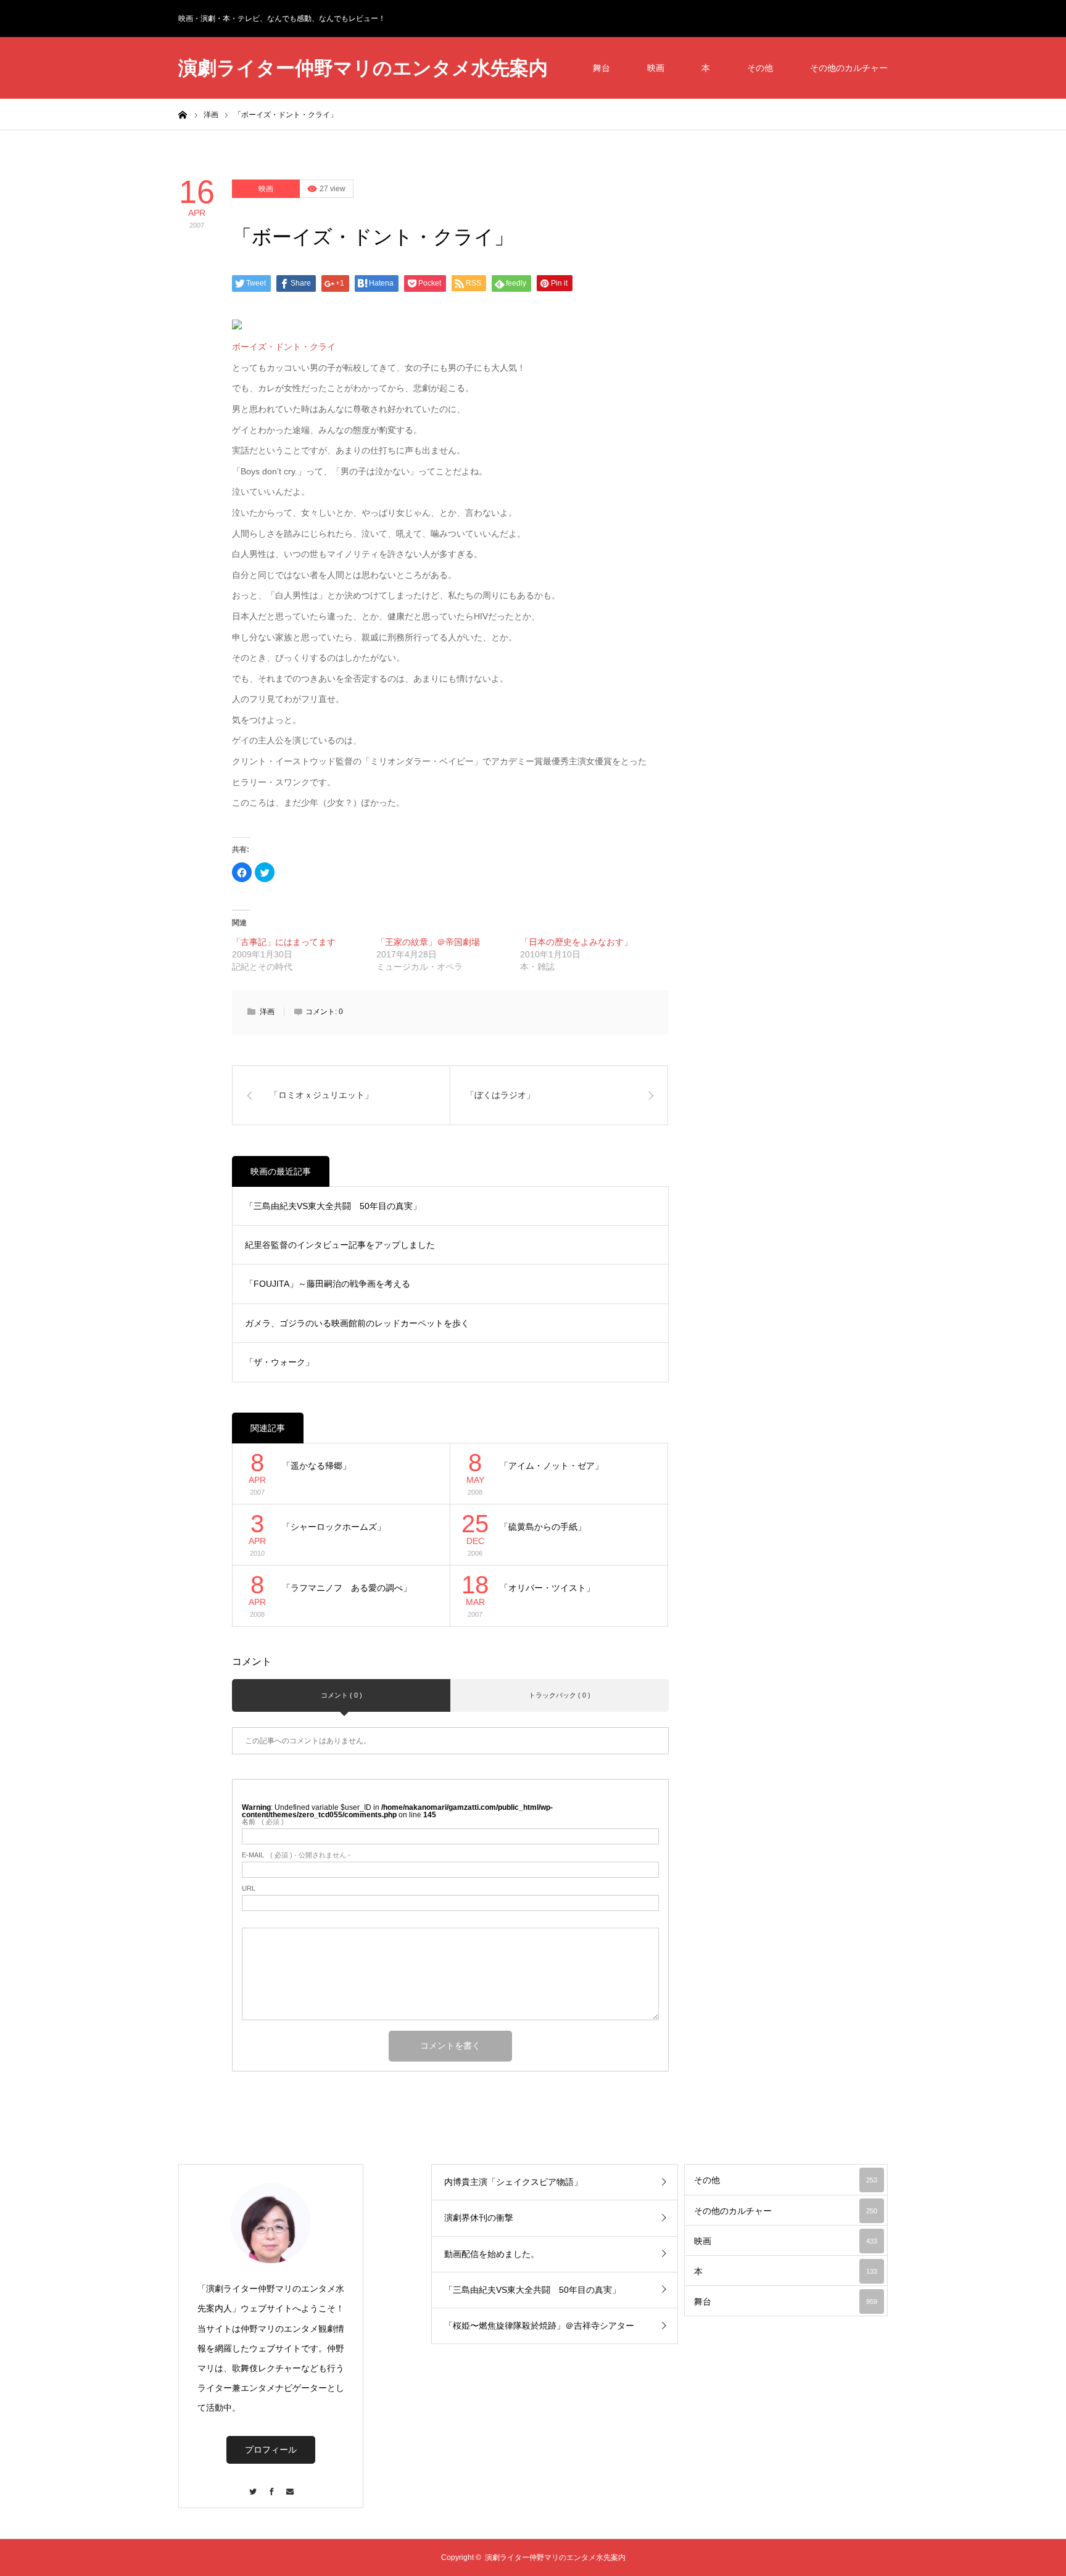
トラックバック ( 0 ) (560, 1695)
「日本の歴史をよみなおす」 (576, 942)
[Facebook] (271, 2486)
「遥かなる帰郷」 (316, 1466)
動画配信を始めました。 (492, 2254)
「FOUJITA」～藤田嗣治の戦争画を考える (328, 1284)
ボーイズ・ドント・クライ (284, 347)
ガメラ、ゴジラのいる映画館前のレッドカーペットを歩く (357, 1323)
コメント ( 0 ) (341, 1695)
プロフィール (271, 2450)
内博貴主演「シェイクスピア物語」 (513, 2182)
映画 (656, 68)
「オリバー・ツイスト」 (547, 1588)
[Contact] (289, 2486)
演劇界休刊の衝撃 (479, 2218)
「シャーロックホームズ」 (334, 1527)
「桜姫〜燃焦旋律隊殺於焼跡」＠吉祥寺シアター (539, 2326)
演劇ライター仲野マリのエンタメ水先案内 (363, 68)
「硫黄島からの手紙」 (543, 1527)
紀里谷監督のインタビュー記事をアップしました (340, 1245)
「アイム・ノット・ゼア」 (552, 1466)
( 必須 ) (263, 1822)
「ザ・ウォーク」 (279, 1362)
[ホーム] (183, 114)
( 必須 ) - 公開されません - (296, 1855)
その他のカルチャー (849, 68)
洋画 (267, 1012)
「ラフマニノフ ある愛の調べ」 (347, 1588)
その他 (760, 68)
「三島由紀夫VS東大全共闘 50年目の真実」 (333, 1206)
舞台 (601, 68)
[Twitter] (252, 2486)
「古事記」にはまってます (284, 942)
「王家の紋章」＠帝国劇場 (428, 942)
